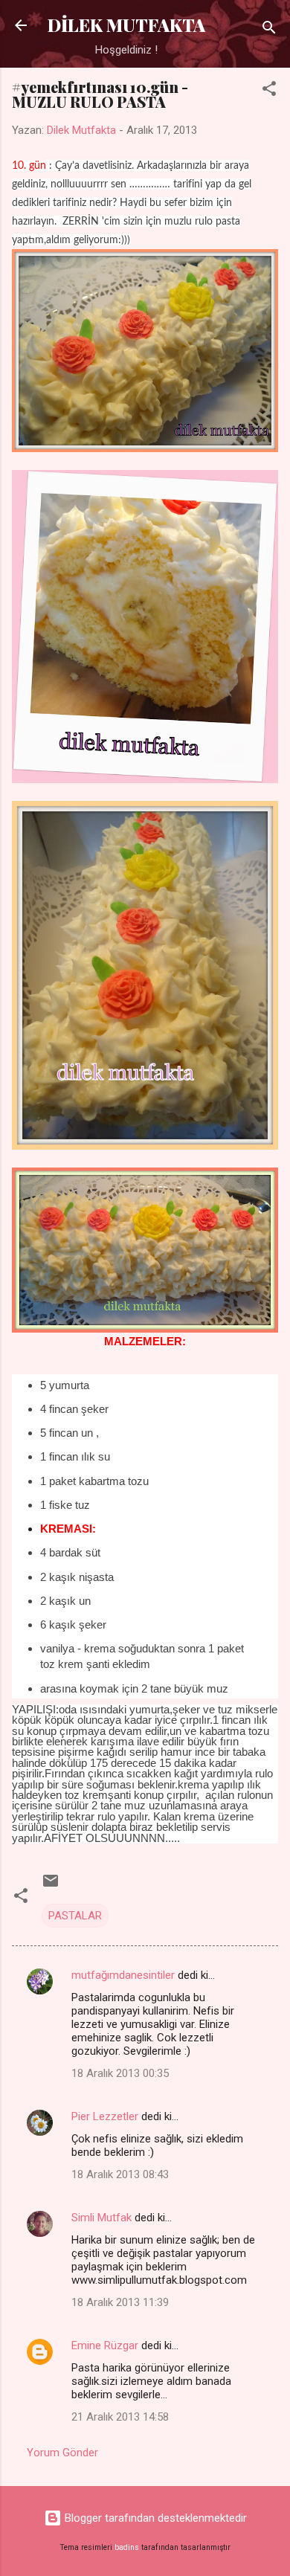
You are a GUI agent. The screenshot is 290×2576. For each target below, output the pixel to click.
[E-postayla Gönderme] (51, 1886)
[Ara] (269, 30)
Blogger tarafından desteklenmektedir (154, 2518)
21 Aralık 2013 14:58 (120, 2417)
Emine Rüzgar (105, 2345)
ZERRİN (81, 222)
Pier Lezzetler (105, 2116)
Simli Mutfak (101, 2218)
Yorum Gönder (62, 2453)
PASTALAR (75, 1916)
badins (127, 2547)
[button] (269, 91)
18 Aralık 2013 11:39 (120, 2302)
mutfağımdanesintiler (123, 1975)
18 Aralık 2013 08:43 (120, 2174)
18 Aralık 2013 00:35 (120, 2073)
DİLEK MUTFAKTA (126, 25)
